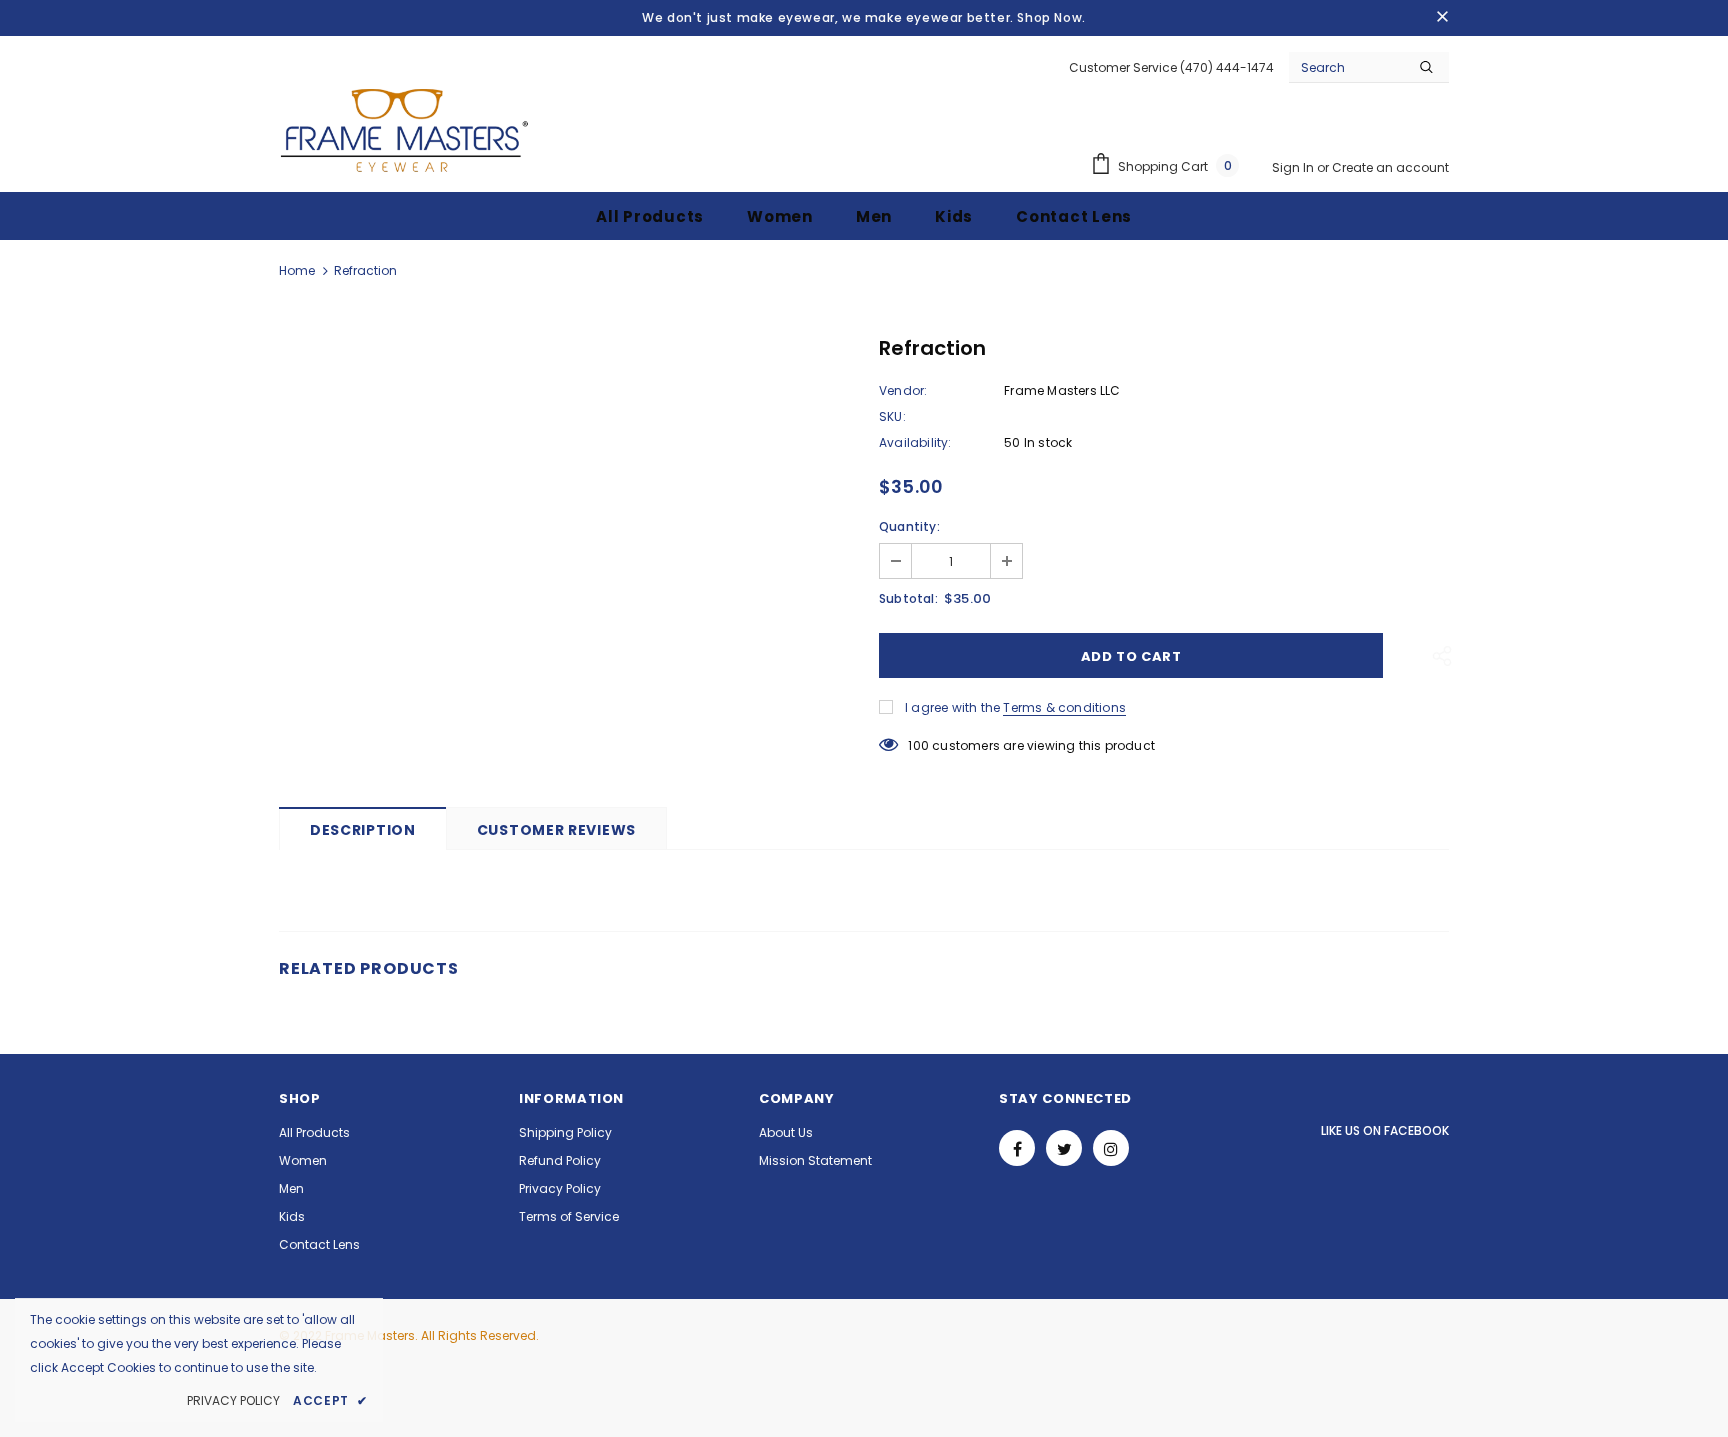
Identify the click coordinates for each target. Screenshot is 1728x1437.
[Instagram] (1111, 1148)
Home (297, 270)
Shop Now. (1051, 17)
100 (918, 745)
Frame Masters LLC (1062, 390)
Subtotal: (908, 598)
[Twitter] (1064, 1148)
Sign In (1294, 167)
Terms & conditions (1064, 707)
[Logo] (404, 130)
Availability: (915, 442)
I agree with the (952, 707)
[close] (1442, 18)
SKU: (892, 416)
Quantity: (909, 526)
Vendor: (903, 390)
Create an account (1390, 167)
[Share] (1436, 655)
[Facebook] (1017, 1148)
